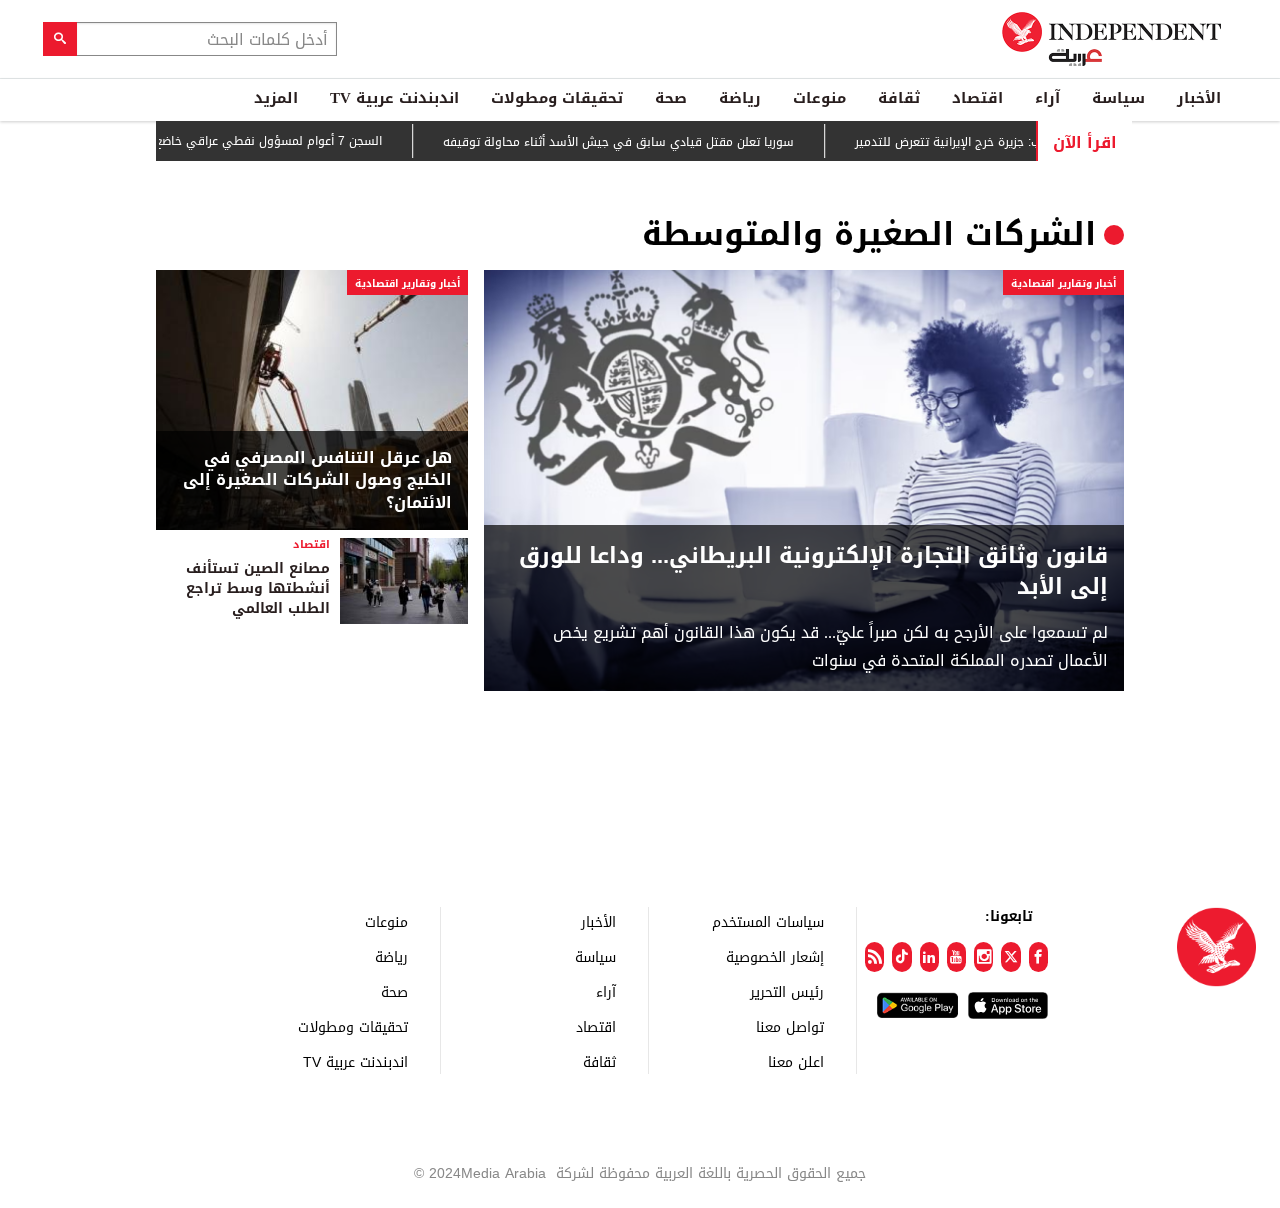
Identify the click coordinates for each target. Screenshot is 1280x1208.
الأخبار (1199, 98)
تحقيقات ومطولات (557, 98)
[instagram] (983, 957)
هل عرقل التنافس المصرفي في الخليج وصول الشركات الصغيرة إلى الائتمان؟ (317, 480)
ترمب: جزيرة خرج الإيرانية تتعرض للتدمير (984, 142)
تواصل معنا (790, 1026)
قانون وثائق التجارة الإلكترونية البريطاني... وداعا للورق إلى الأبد (813, 572)
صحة (671, 98)
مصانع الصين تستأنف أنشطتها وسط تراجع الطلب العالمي (258, 588)
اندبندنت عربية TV (394, 98)
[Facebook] (1038, 957)
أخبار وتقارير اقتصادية (1063, 283)
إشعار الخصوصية (775, 956)
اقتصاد (977, 98)
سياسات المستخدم (768, 921)
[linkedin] (929, 957)
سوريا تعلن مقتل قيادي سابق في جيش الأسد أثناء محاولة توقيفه (647, 142)
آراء (1047, 98)
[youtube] (956, 957)
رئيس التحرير (787, 991)
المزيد (276, 98)
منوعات (819, 98)
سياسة (1118, 98)
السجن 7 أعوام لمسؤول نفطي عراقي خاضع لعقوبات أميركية (253, 141)
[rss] (874, 957)
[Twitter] (1010, 957)
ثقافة (899, 98)
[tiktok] (901, 957)
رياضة (740, 98)
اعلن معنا (796, 1061)
